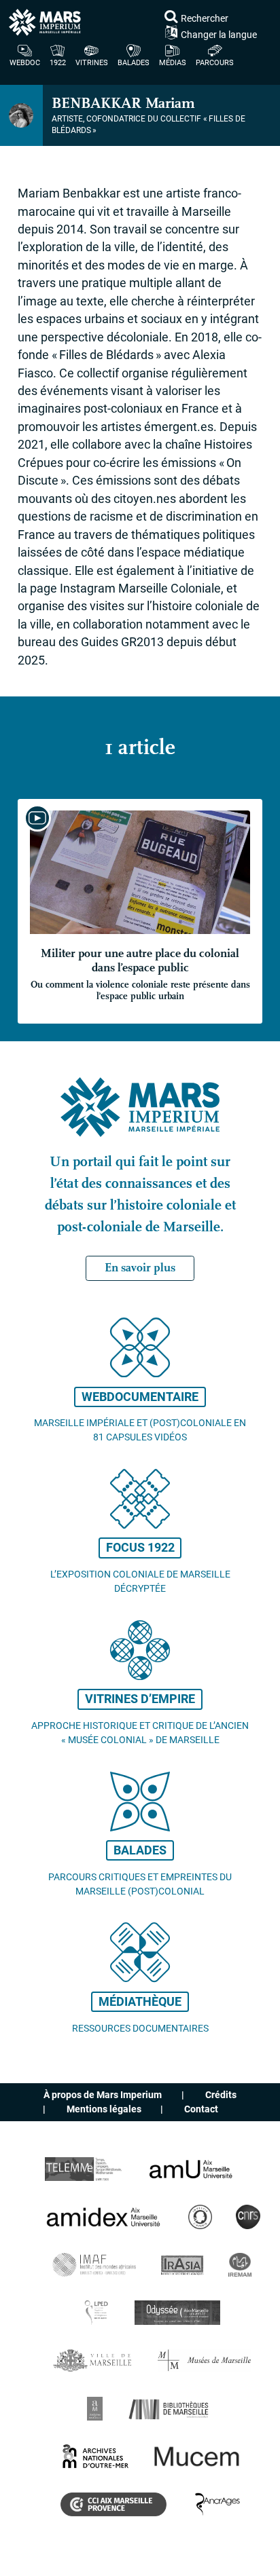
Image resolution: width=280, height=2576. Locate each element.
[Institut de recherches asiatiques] (182, 2265)
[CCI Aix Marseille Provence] (113, 2504)
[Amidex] (104, 2217)
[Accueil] (140, 22)
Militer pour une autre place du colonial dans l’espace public (140, 974)
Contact (201, 2109)
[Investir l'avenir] (200, 2217)
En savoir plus (140, 1268)
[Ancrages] (217, 2504)
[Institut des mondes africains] (94, 2265)
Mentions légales (104, 2109)
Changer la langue (219, 34)
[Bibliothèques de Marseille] (172, 2409)
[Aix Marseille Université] (191, 2169)
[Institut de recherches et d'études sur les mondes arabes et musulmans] (240, 2265)
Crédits (221, 2095)
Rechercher (205, 18)
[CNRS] (248, 2217)
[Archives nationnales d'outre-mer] (95, 2456)
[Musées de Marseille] (205, 2360)
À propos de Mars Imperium (103, 2095)
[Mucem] (197, 2456)
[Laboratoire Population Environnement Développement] (97, 2312)
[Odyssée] (178, 2312)
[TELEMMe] (84, 2169)
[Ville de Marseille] (93, 2360)
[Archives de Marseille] (95, 2409)
